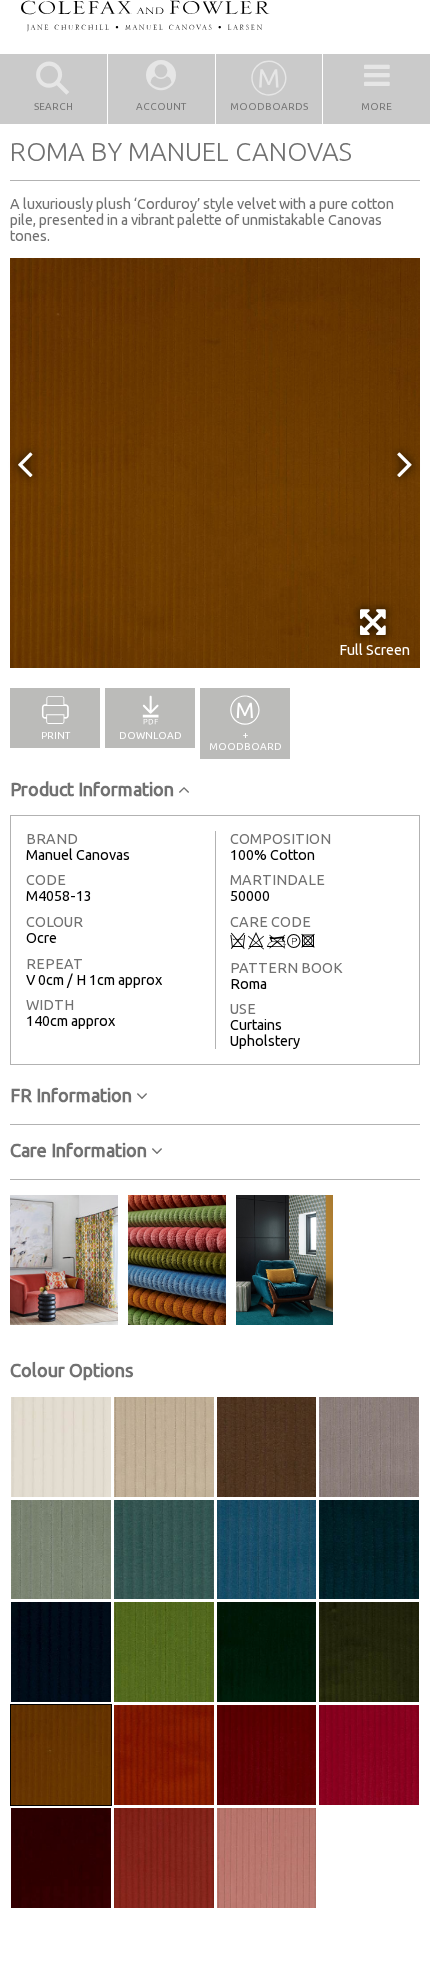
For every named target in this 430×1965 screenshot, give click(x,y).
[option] (215, 463)
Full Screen (374, 650)
